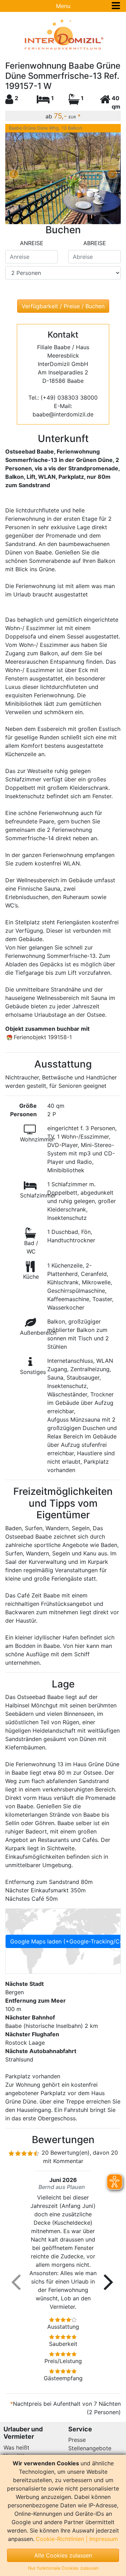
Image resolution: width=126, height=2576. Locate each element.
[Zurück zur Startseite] (63, 35)
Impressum (104, 2539)
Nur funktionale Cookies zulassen (63, 2568)
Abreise (95, 243)
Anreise (32, 243)
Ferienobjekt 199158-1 (43, 1037)
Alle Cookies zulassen (63, 2555)
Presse (77, 2440)
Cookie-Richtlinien (60, 2539)
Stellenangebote (90, 2448)
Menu (63, 6)
